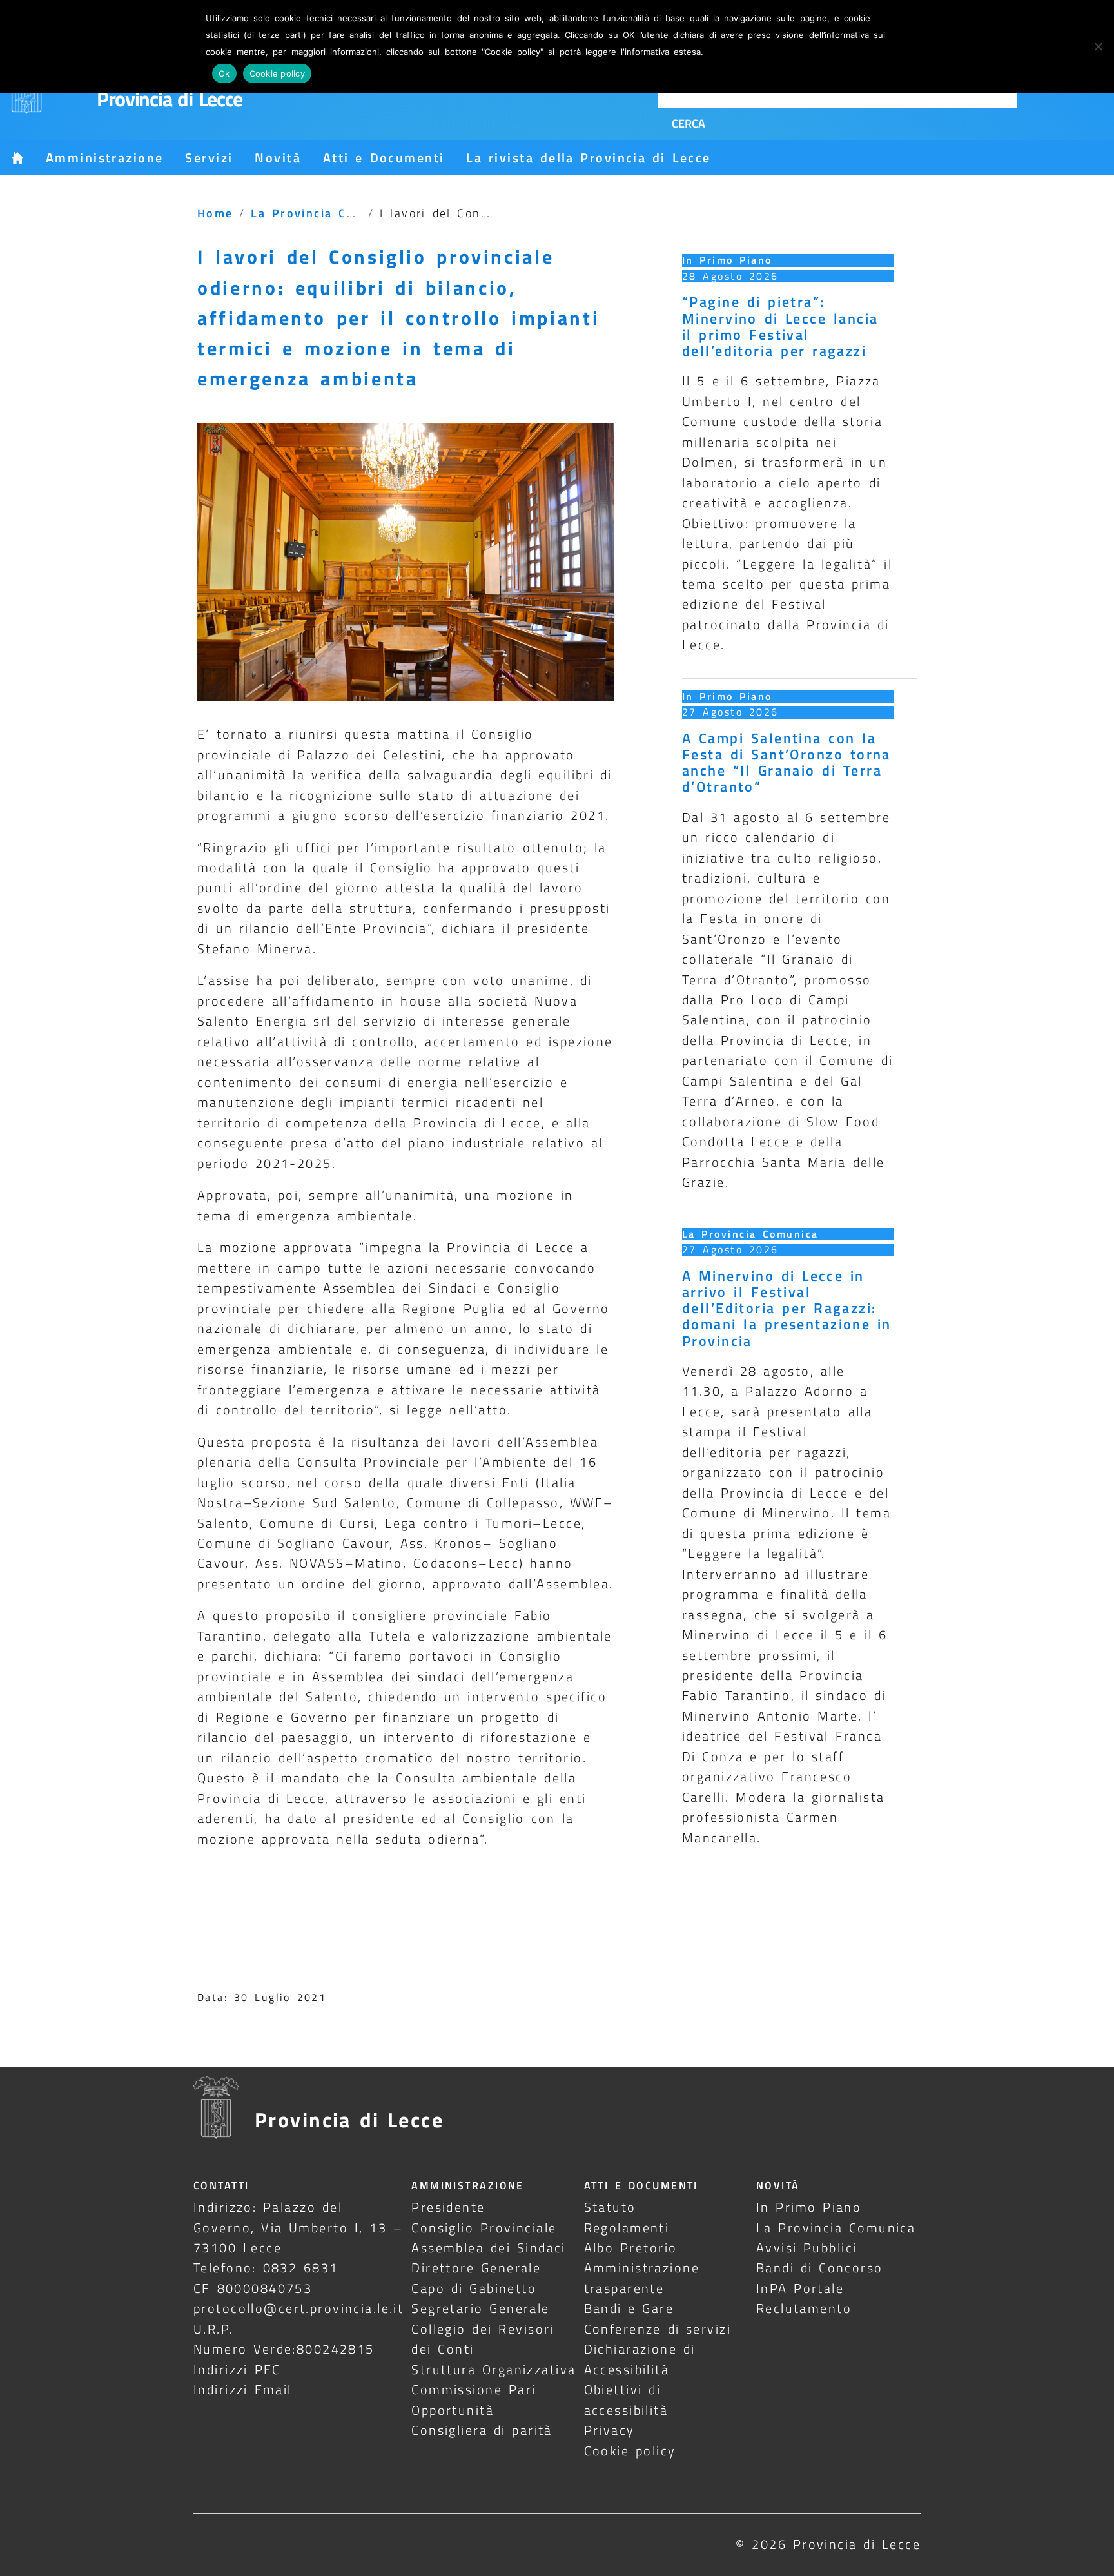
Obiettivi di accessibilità (626, 2399)
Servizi (209, 158)
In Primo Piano (727, 260)
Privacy (610, 2430)
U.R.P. (213, 2329)
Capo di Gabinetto (474, 2288)
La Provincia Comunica (326, 213)
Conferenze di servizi (658, 2329)
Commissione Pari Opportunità (474, 2399)
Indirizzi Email (243, 2389)
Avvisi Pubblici (807, 2248)
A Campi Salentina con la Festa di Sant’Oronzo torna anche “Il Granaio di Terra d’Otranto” (787, 763)
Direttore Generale (476, 2268)
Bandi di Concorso (820, 2268)
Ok (224, 73)
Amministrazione (104, 158)
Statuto (610, 2207)
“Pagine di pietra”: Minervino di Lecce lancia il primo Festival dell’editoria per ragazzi (780, 326)
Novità (278, 158)
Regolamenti (627, 2228)
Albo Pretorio (631, 2248)
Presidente (448, 2207)
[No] (1098, 46)
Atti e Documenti (384, 158)
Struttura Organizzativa (493, 2369)
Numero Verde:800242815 (284, 2349)
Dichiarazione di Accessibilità (640, 2359)
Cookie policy (630, 2451)
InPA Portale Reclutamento (804, 2298)
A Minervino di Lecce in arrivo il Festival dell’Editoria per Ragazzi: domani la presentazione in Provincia (787, 1308)
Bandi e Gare (629, 2308)
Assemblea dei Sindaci (489, 2248)
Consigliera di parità (482, 2430)
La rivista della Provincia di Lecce (588, 158)
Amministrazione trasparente (642, 2278)
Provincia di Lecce (170, 99)
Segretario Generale (480, 2308)
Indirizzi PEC (237, 2369)
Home (215, 213)
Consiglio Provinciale (484, 2228)
